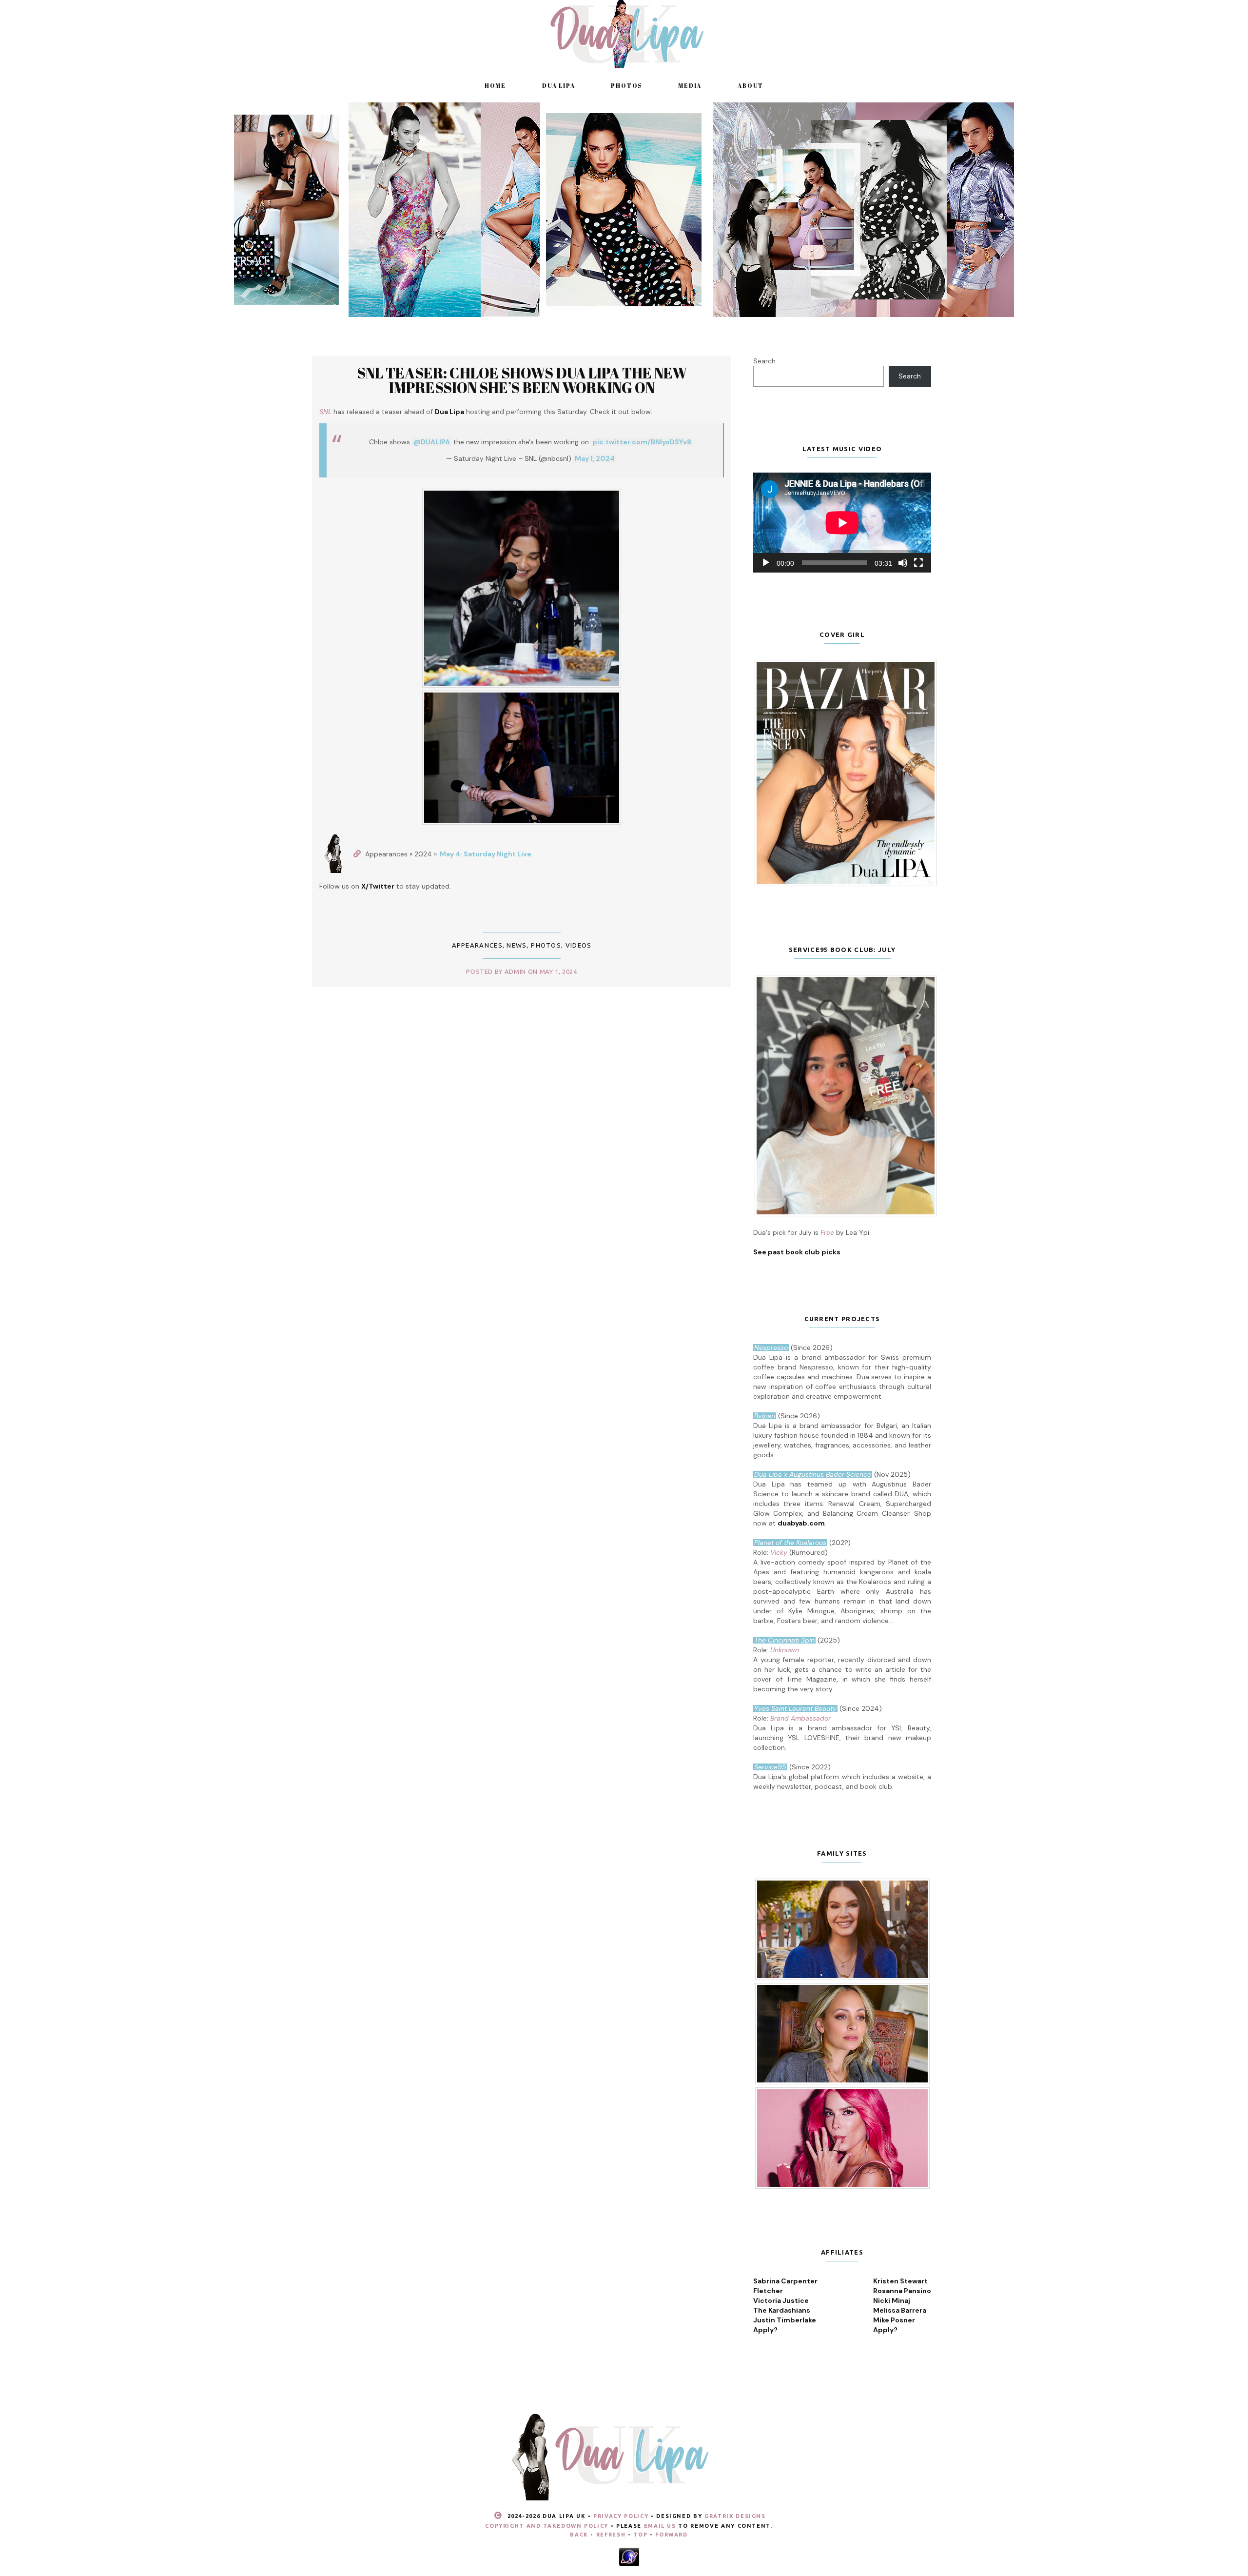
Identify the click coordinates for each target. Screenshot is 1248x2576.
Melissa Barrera (900, 2310)
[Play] (766, 563)
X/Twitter (378, 886)
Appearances (477, 945)
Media (690, 85)
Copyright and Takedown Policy (547, 2526)
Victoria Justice (781, 2300)
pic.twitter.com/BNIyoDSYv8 (642, 442)
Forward (672, 2535)
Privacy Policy (621, 2516)
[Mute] (903, 563)
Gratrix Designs (735, 2516)
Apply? (765, 2330)
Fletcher (768, 2291)
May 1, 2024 (595, 458)
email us (660, 2526)
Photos (626, 85)
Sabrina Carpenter (785, 2281)
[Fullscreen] (918, 563)
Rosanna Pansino (902, 2291)
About (751, 85)
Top (640, 2535)
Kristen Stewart (900, 2281)
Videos (579, 945)
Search (764, 361)
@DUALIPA (432, 442)
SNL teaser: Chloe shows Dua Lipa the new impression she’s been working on (522, 380)
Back (579, 2535)
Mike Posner (894, 2320)
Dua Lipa (558, 85)
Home (495, 85)
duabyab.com (801, 1523)
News (517, 945)
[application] (842, 523)
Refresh (611, 2535)
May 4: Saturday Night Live (486, 854)
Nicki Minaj (892, 2300)
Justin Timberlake (785, 2320)
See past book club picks (797, 1252)
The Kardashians (782, 2310)
